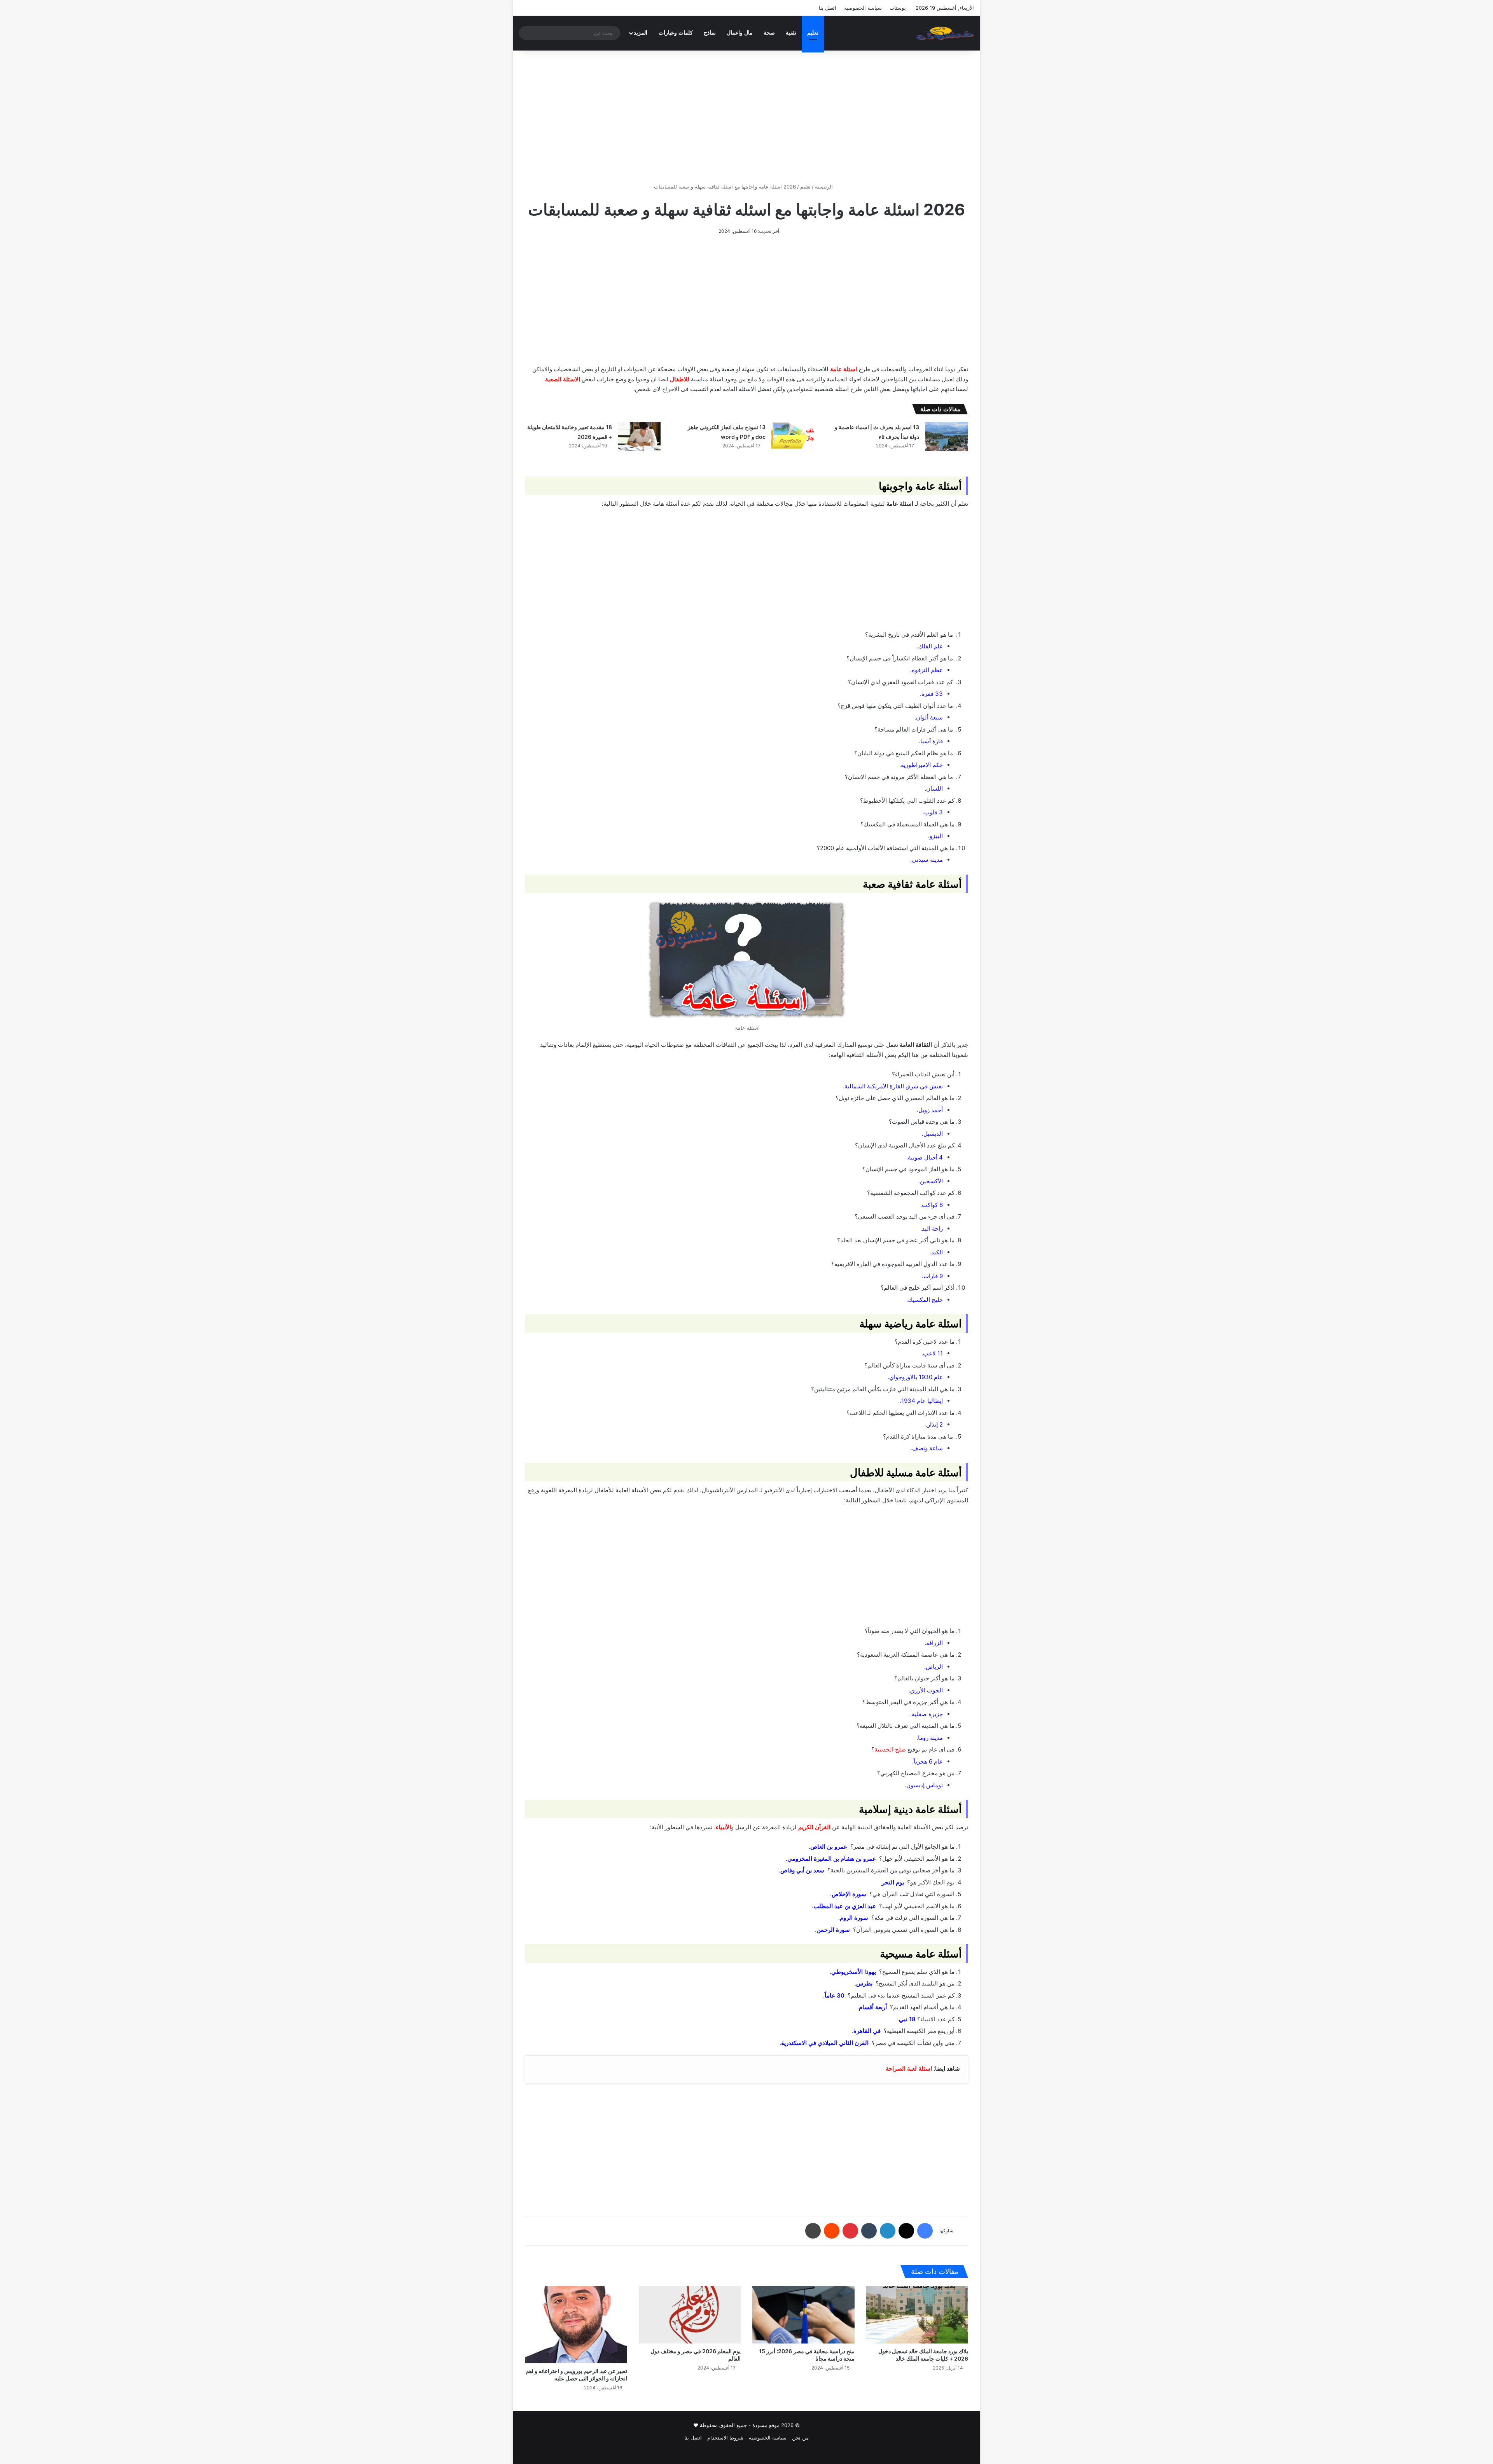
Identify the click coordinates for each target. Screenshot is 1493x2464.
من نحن (800, 2438)
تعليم (813, 33)
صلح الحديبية (890, 1749)
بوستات (898, 8)
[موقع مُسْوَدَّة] (945, 33)
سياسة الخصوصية (863, 8)
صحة (769, 33)
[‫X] (906, 2231)
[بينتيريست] (850, 2231)
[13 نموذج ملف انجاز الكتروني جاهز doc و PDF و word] (793, 437)
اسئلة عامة (844, 369)
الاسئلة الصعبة (563, 379)
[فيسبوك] (925, 2231)
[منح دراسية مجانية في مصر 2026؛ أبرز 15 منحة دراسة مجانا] (803, 2315)
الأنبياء (723, 1827)
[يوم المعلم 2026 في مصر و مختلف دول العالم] (690, 2315)
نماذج (710, 33)
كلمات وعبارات (676, 33)
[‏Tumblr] (869, 2231)
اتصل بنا (828, 8)
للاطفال (680, 379)
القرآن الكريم (814, 1827)
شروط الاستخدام (725, 2438)
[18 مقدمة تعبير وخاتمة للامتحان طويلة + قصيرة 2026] (639, 437)
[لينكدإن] (888, 2231)
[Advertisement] (746, 117)
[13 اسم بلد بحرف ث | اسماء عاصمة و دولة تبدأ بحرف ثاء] (946, 437)
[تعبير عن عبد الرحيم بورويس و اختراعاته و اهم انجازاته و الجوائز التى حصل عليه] (576, 2325)
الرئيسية (825, 187)
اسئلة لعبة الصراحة (909, 2068)
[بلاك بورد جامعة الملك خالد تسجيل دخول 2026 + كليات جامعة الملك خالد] (917, 2315)
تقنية (791, 33)
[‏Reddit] (832, 2231)
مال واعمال (740, 33)
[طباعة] (813, 2231)
